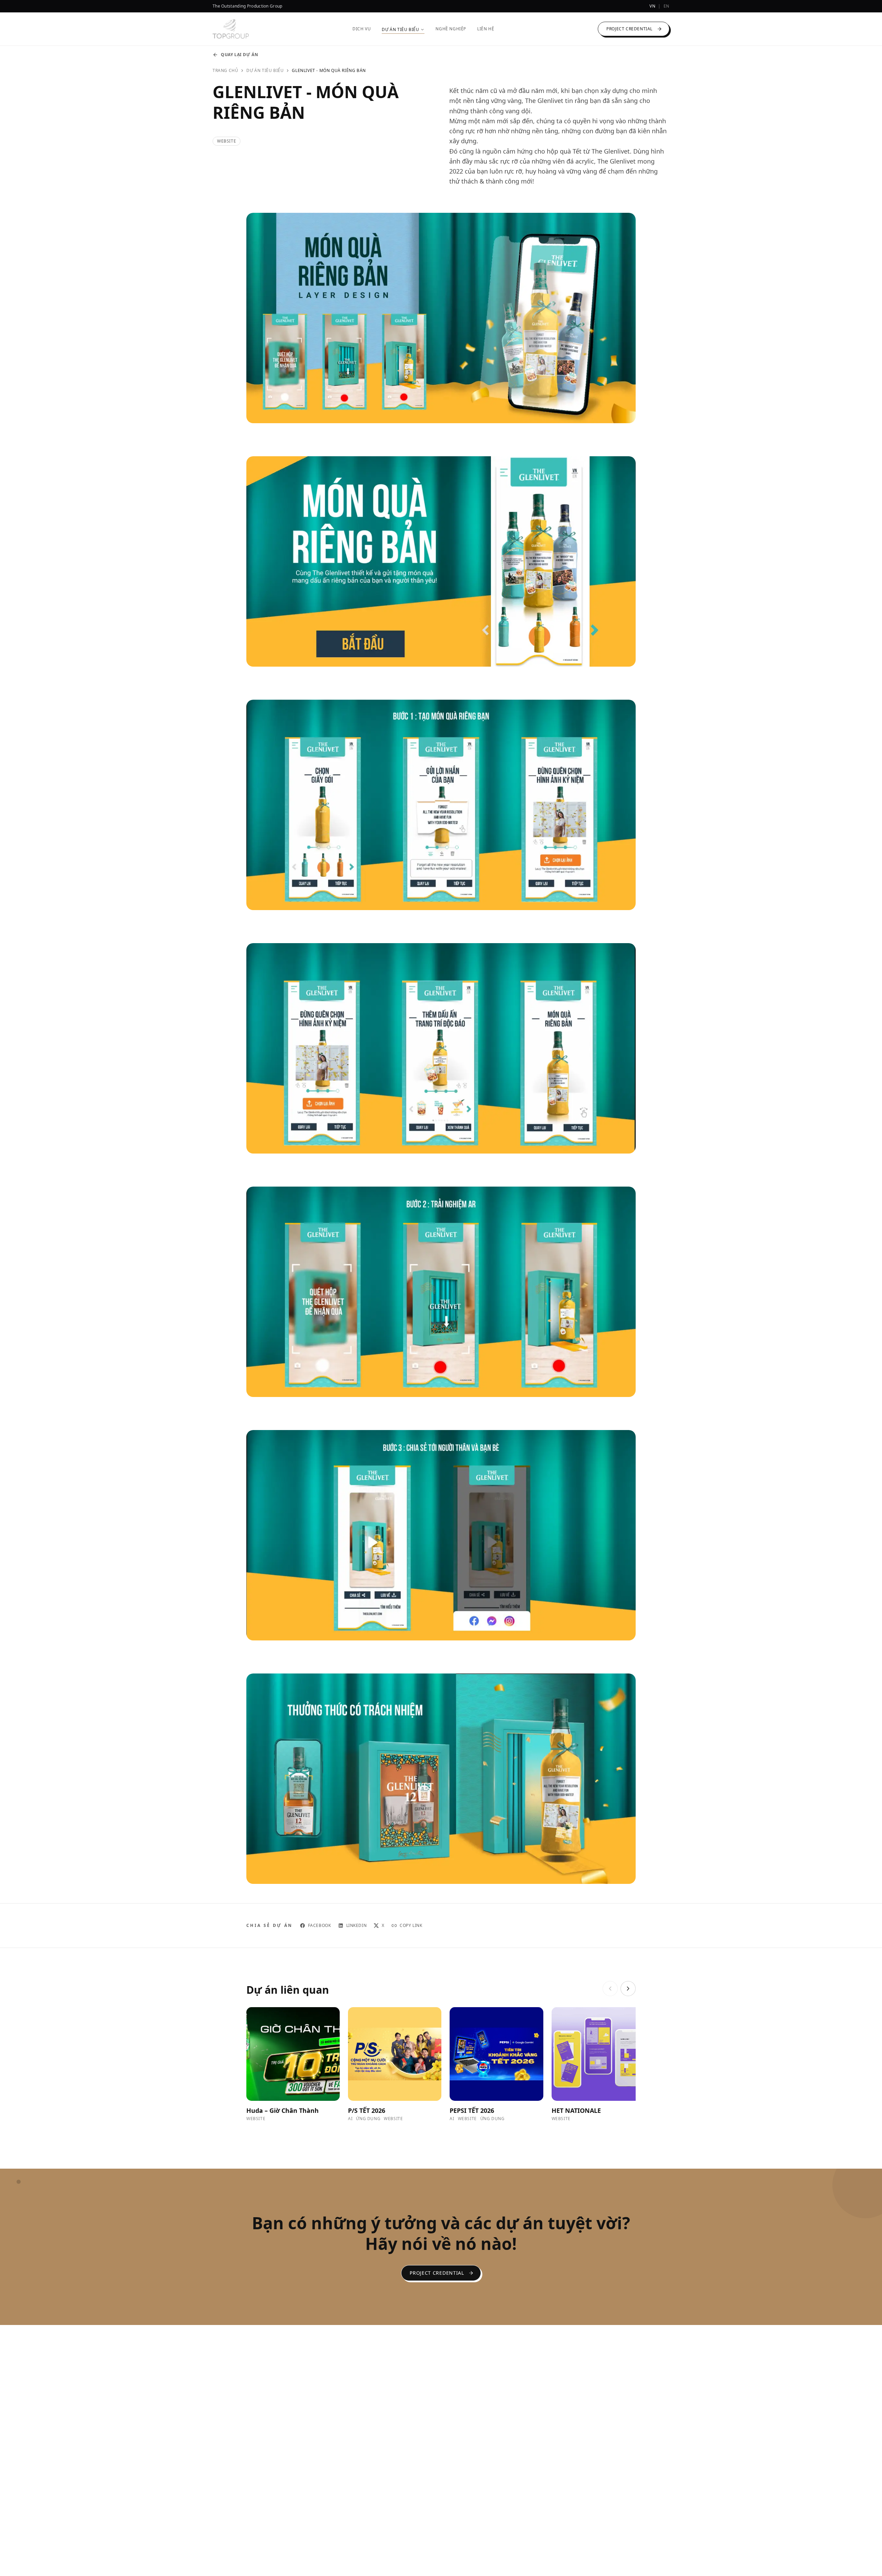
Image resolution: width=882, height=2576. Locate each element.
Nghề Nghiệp (451, 29)
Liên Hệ (486, 29)
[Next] (628, 1989)
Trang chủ (225, 71)
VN (652, 6)
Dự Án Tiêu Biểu (400, 30)
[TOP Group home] (231, 29)
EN (666, 6)
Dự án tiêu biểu (265, 71)
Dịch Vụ (362, 29)
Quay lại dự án (239, 55)
